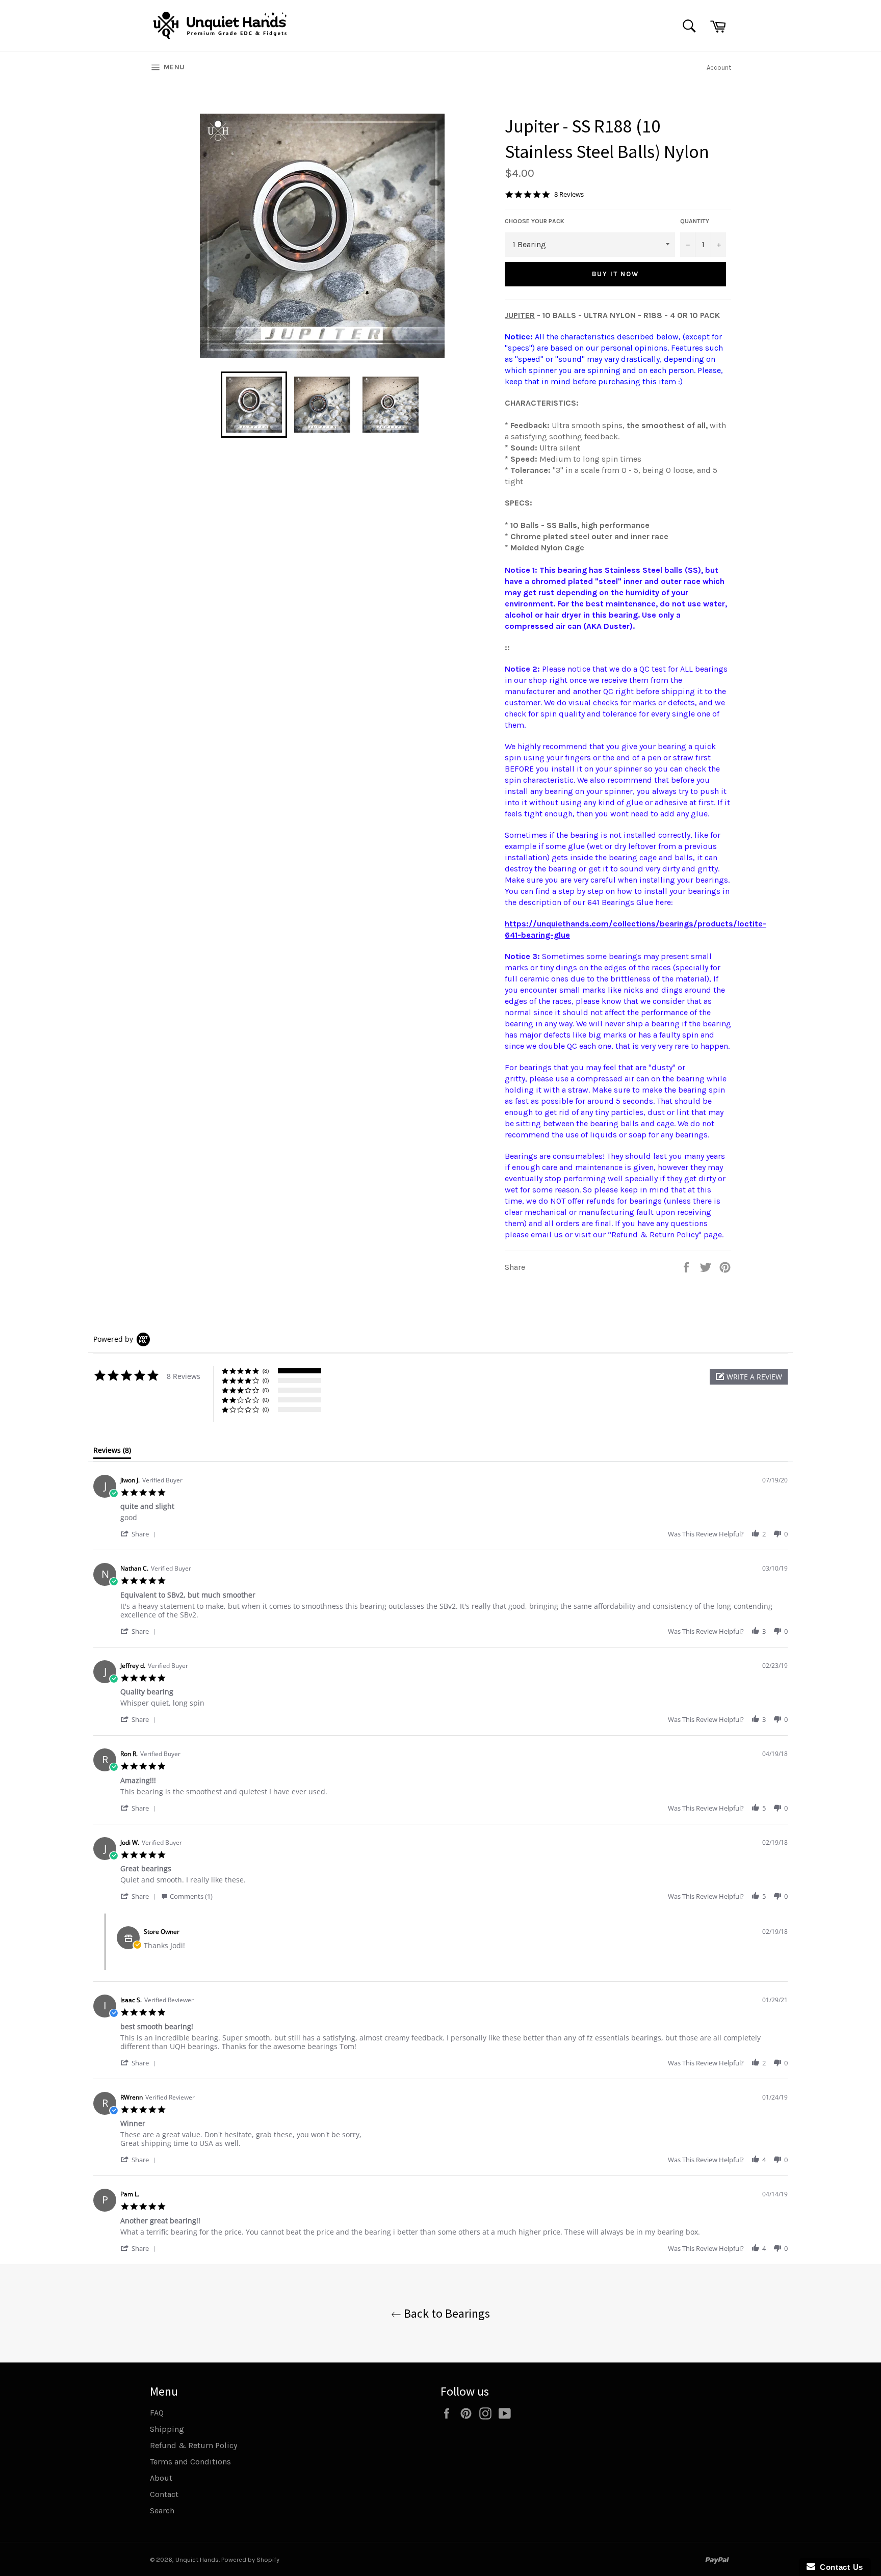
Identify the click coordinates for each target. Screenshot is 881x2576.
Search (162, 2511)
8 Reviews (569, 194)
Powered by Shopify (250, 2559)
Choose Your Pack (535, 221)
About (161, 2478)
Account (719, 68)
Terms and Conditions (190, 2462)
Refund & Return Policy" (656, 1234)
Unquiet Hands (197, 2559)
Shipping (167, 2429)
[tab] (112, 1452)
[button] (749, 1377)
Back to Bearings (446, 2313)
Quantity (695, 221)
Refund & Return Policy (193, 2445)
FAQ (157, 2413)
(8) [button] (266, 1371)
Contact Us (839, 2567)
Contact (164, 2494)
